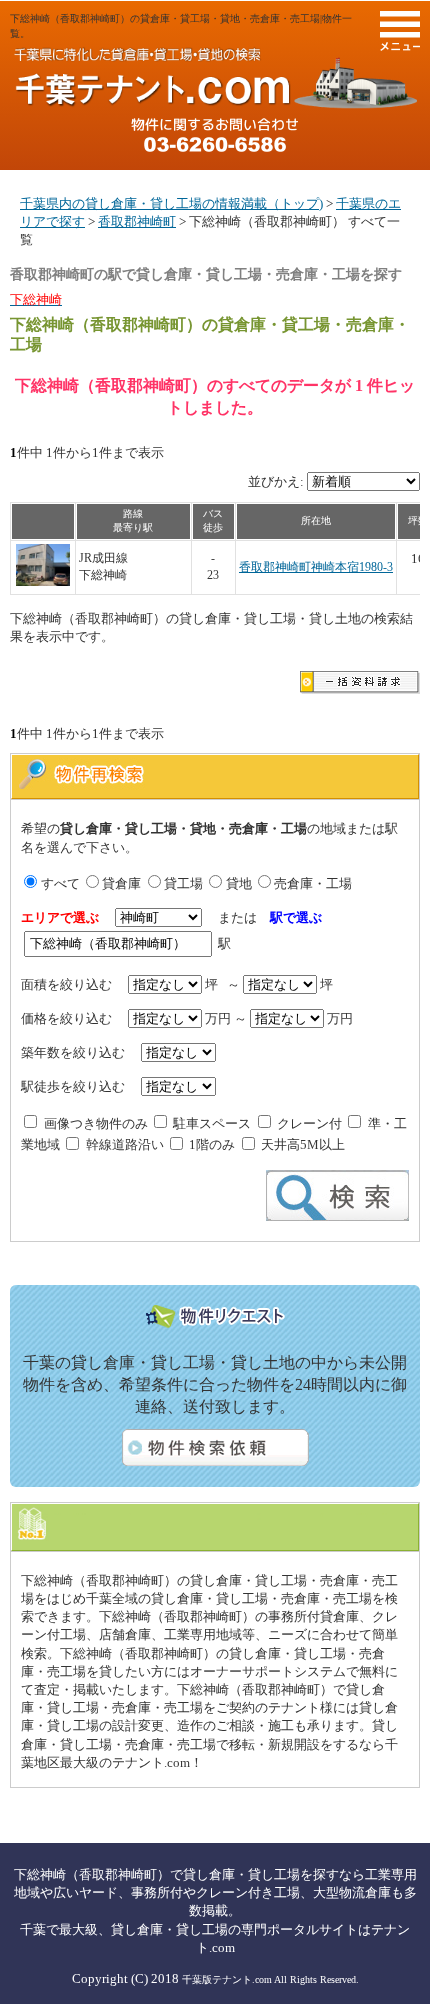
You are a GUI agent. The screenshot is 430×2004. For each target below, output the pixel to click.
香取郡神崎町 (137, 221)
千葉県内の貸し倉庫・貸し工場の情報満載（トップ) (171, 203)
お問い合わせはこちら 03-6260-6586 (215, 135)
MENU (400, 31)
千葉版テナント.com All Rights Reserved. (270, 1979)
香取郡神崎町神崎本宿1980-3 (316, 567)
